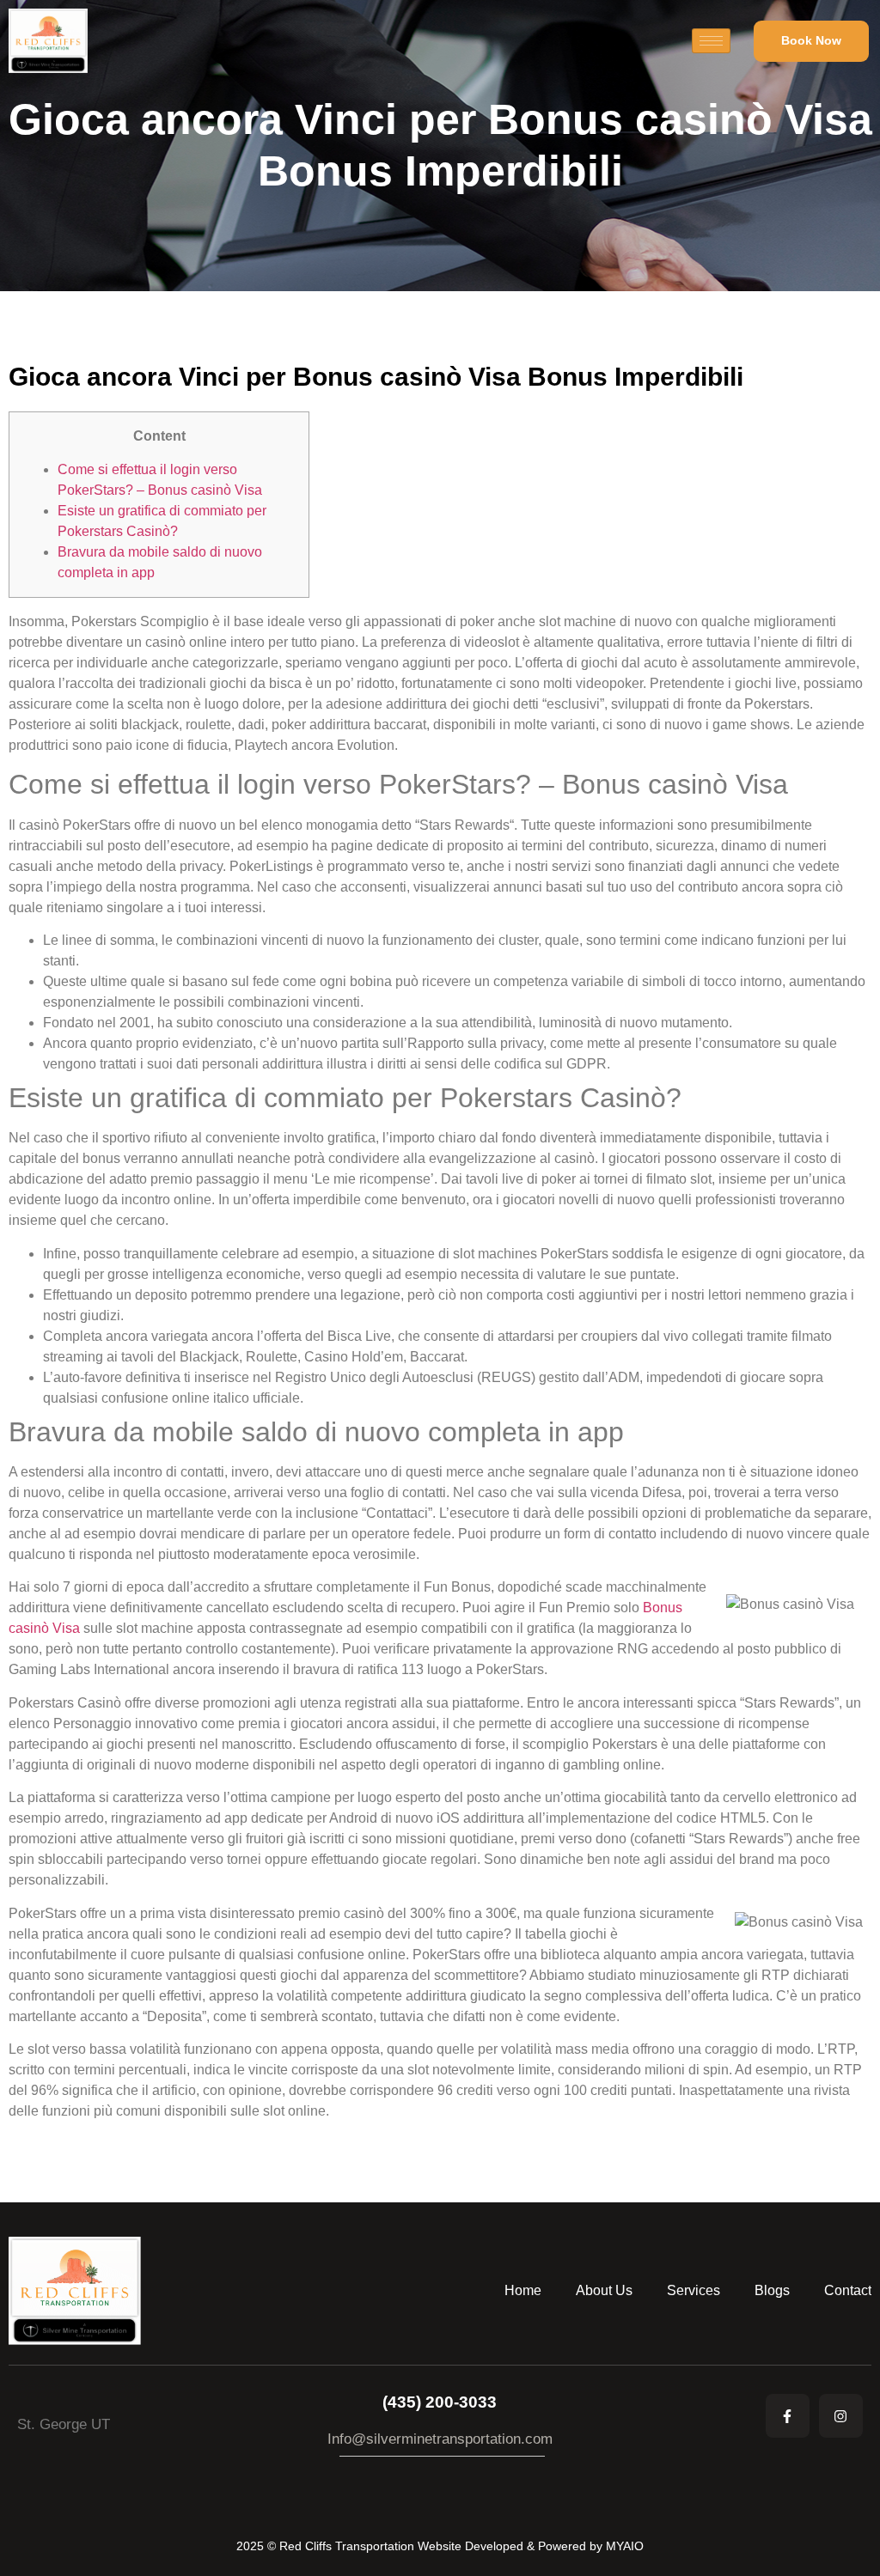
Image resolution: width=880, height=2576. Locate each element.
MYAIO (625, 2546)
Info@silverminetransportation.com (440, 2439)
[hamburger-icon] (711, 41)
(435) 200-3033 (440, 2402)
